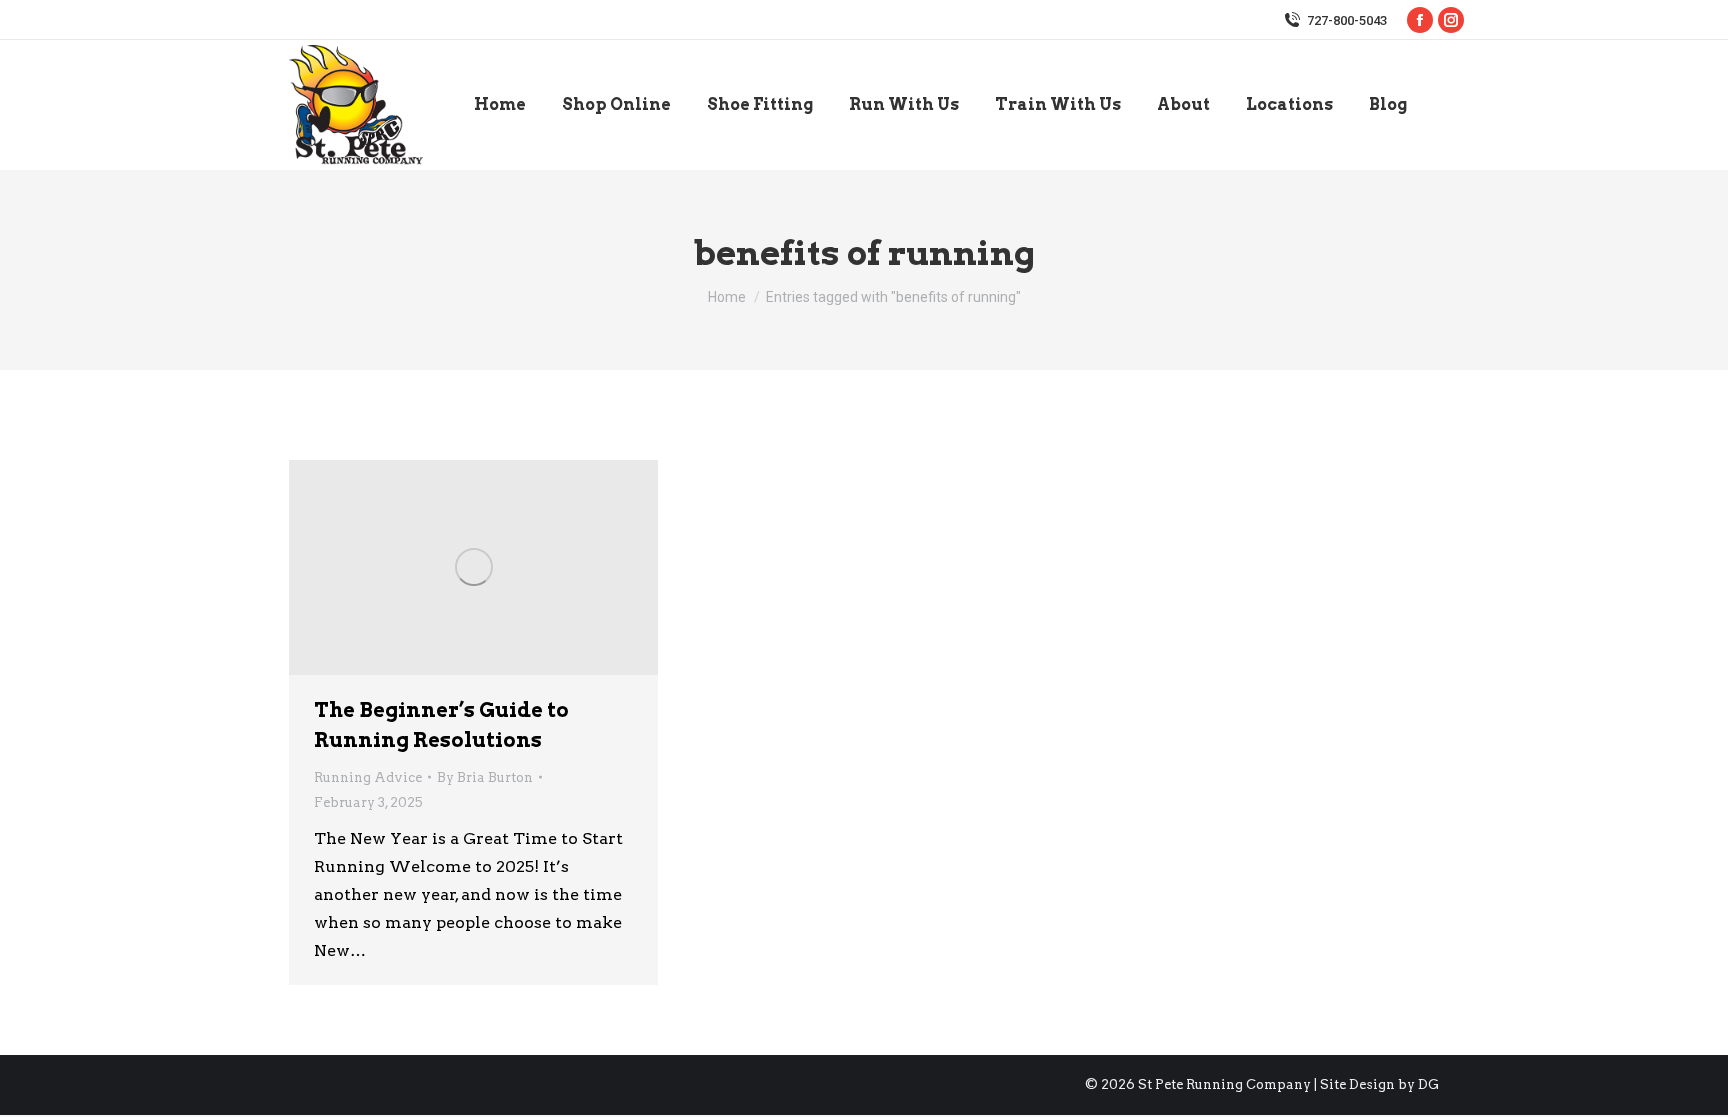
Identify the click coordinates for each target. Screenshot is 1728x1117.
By (485, 777)
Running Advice (368, 777)
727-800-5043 (1347, 20)
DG (1428, 1084)
